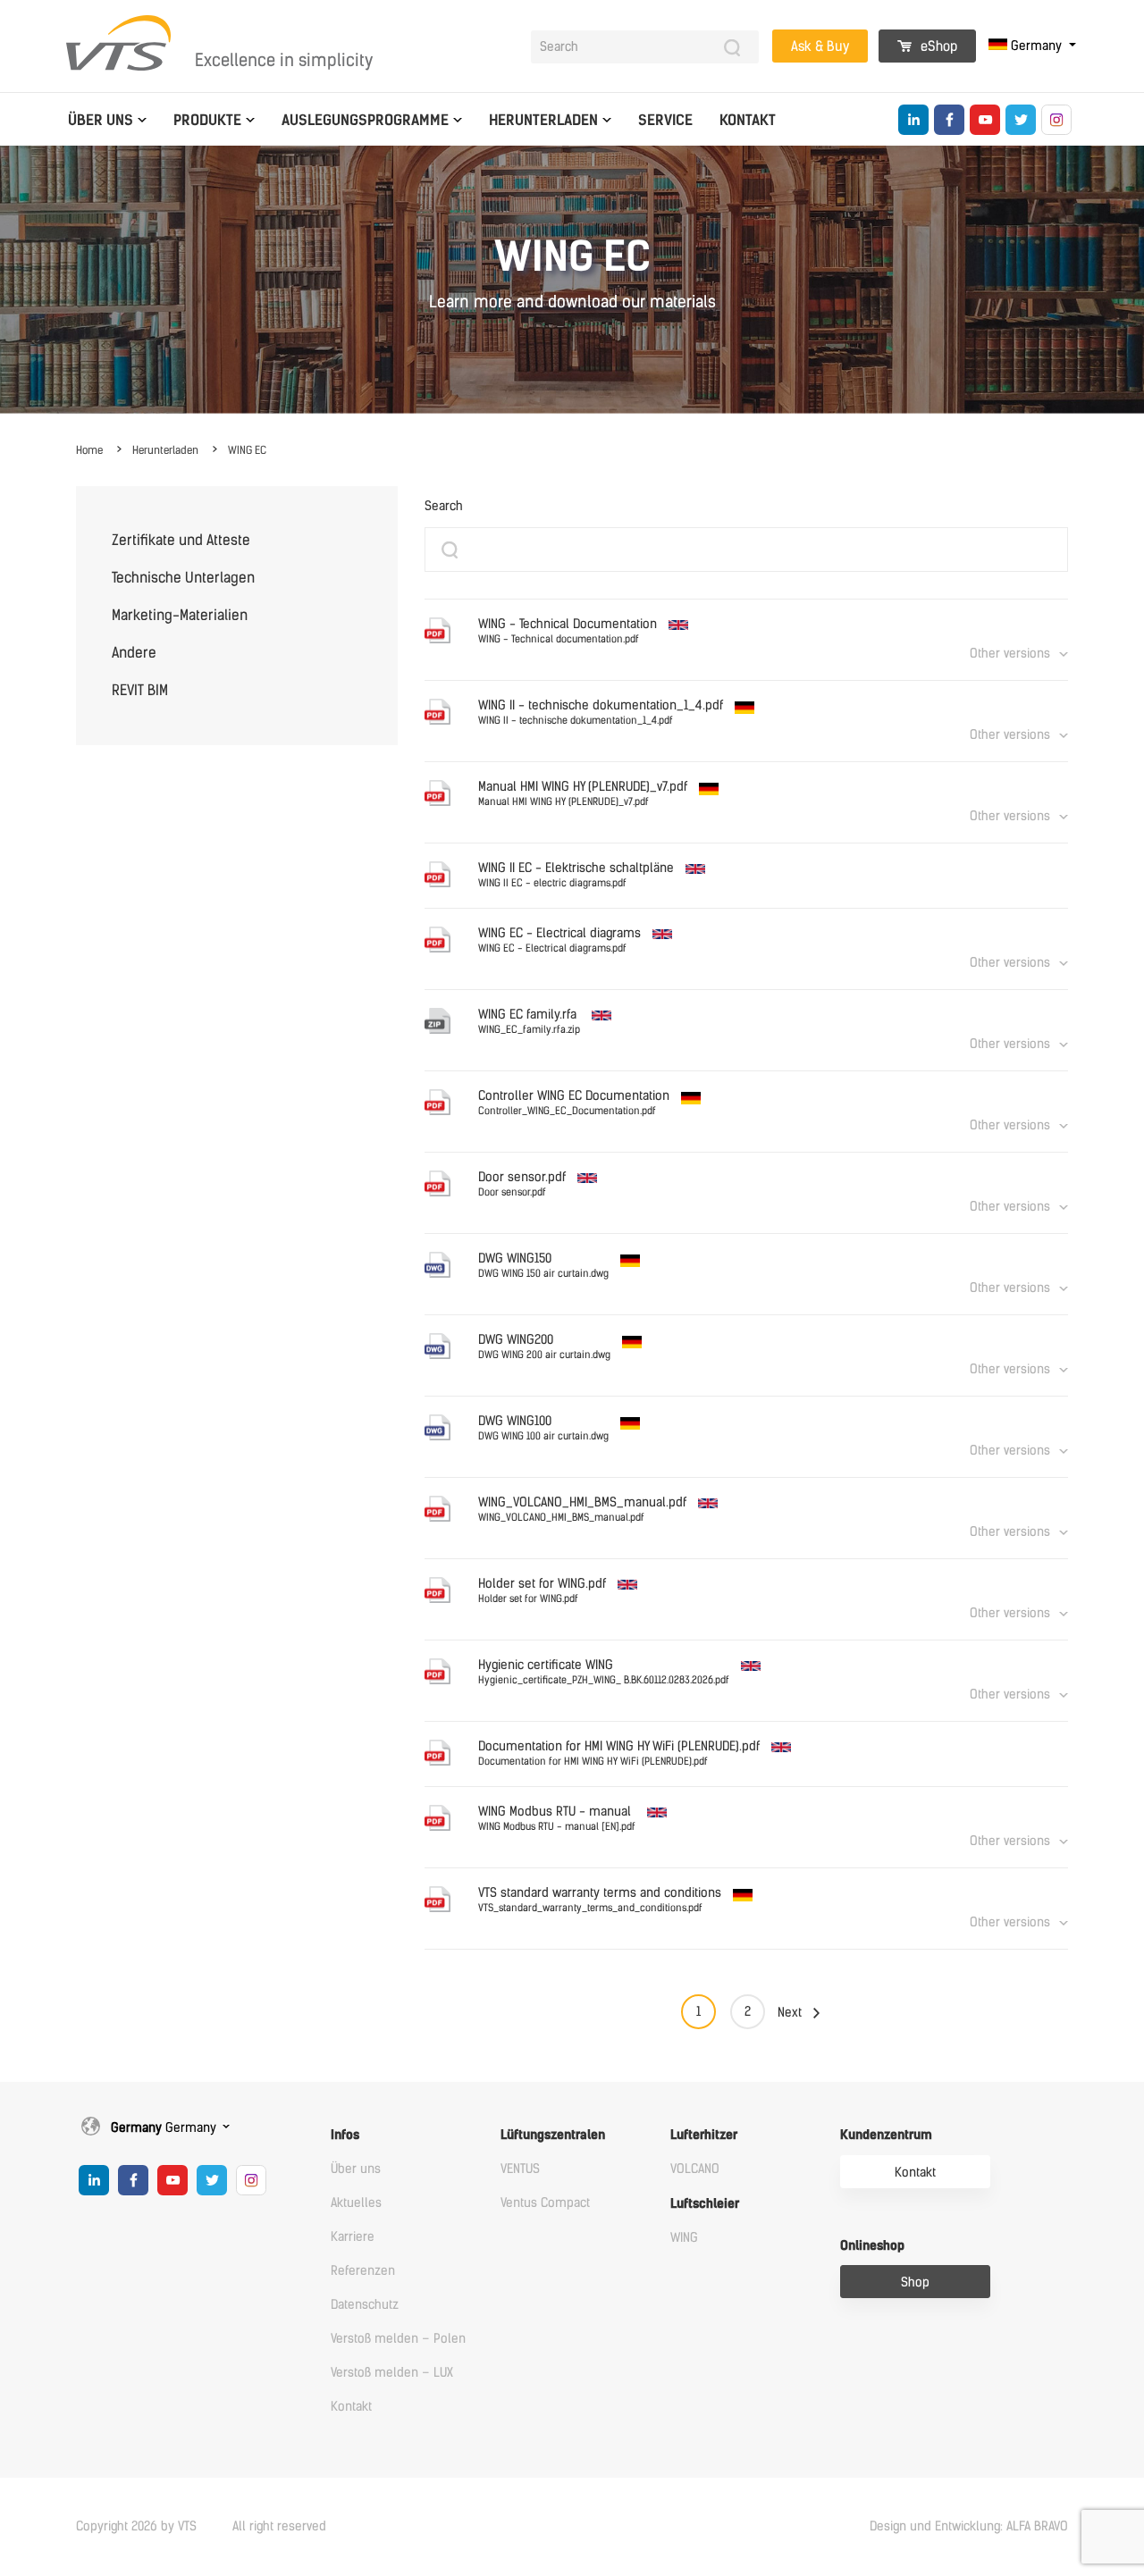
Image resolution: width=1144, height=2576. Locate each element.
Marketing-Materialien (180, 615)
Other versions (1010, 654)
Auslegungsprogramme (365, 120)
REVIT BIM (140, 690)
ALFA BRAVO (1037, 2526)
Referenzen (363, 2271)
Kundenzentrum (886, 2135)
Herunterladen (543, 120)
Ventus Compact (545, 2203)
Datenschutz (365, 2305)
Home (89, 450)
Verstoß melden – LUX (392, 2373)
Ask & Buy (820, 46)
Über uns (101, 120)
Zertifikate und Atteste (181, 540)
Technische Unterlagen (183, 578)
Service (665, 120)
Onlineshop (872, 2246)
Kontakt (748, 120)
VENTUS (520, 2169)
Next (790, 2013)
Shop (915, 2282)
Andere (134, 653)
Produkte (207, 120)
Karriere (353, 2237)
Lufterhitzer (704, 2135)
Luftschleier (705, 2204)
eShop (937, 46)
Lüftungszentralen (553, 2135)
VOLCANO (695, 2169)
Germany (1036, 46)
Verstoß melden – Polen (398, 2339)
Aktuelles (356, 2203)
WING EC (247, 450)
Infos (345, 2135)
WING (684, 2238)
